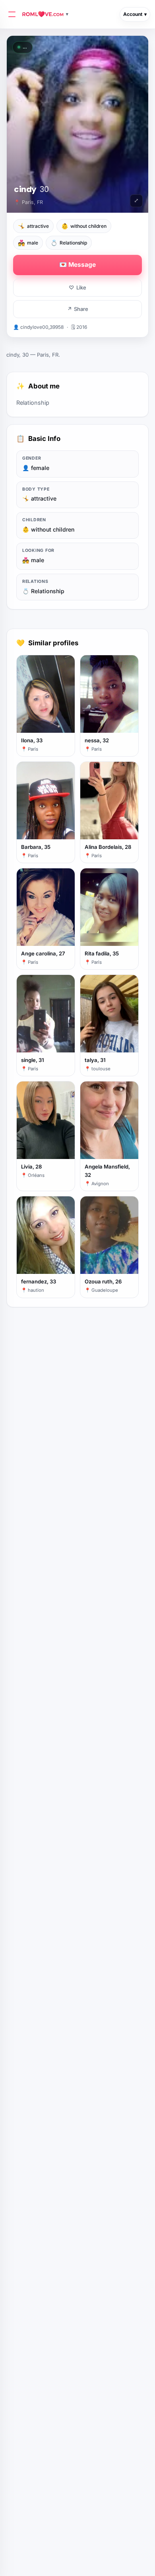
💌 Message (77, 265)
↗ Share (78, 309)
